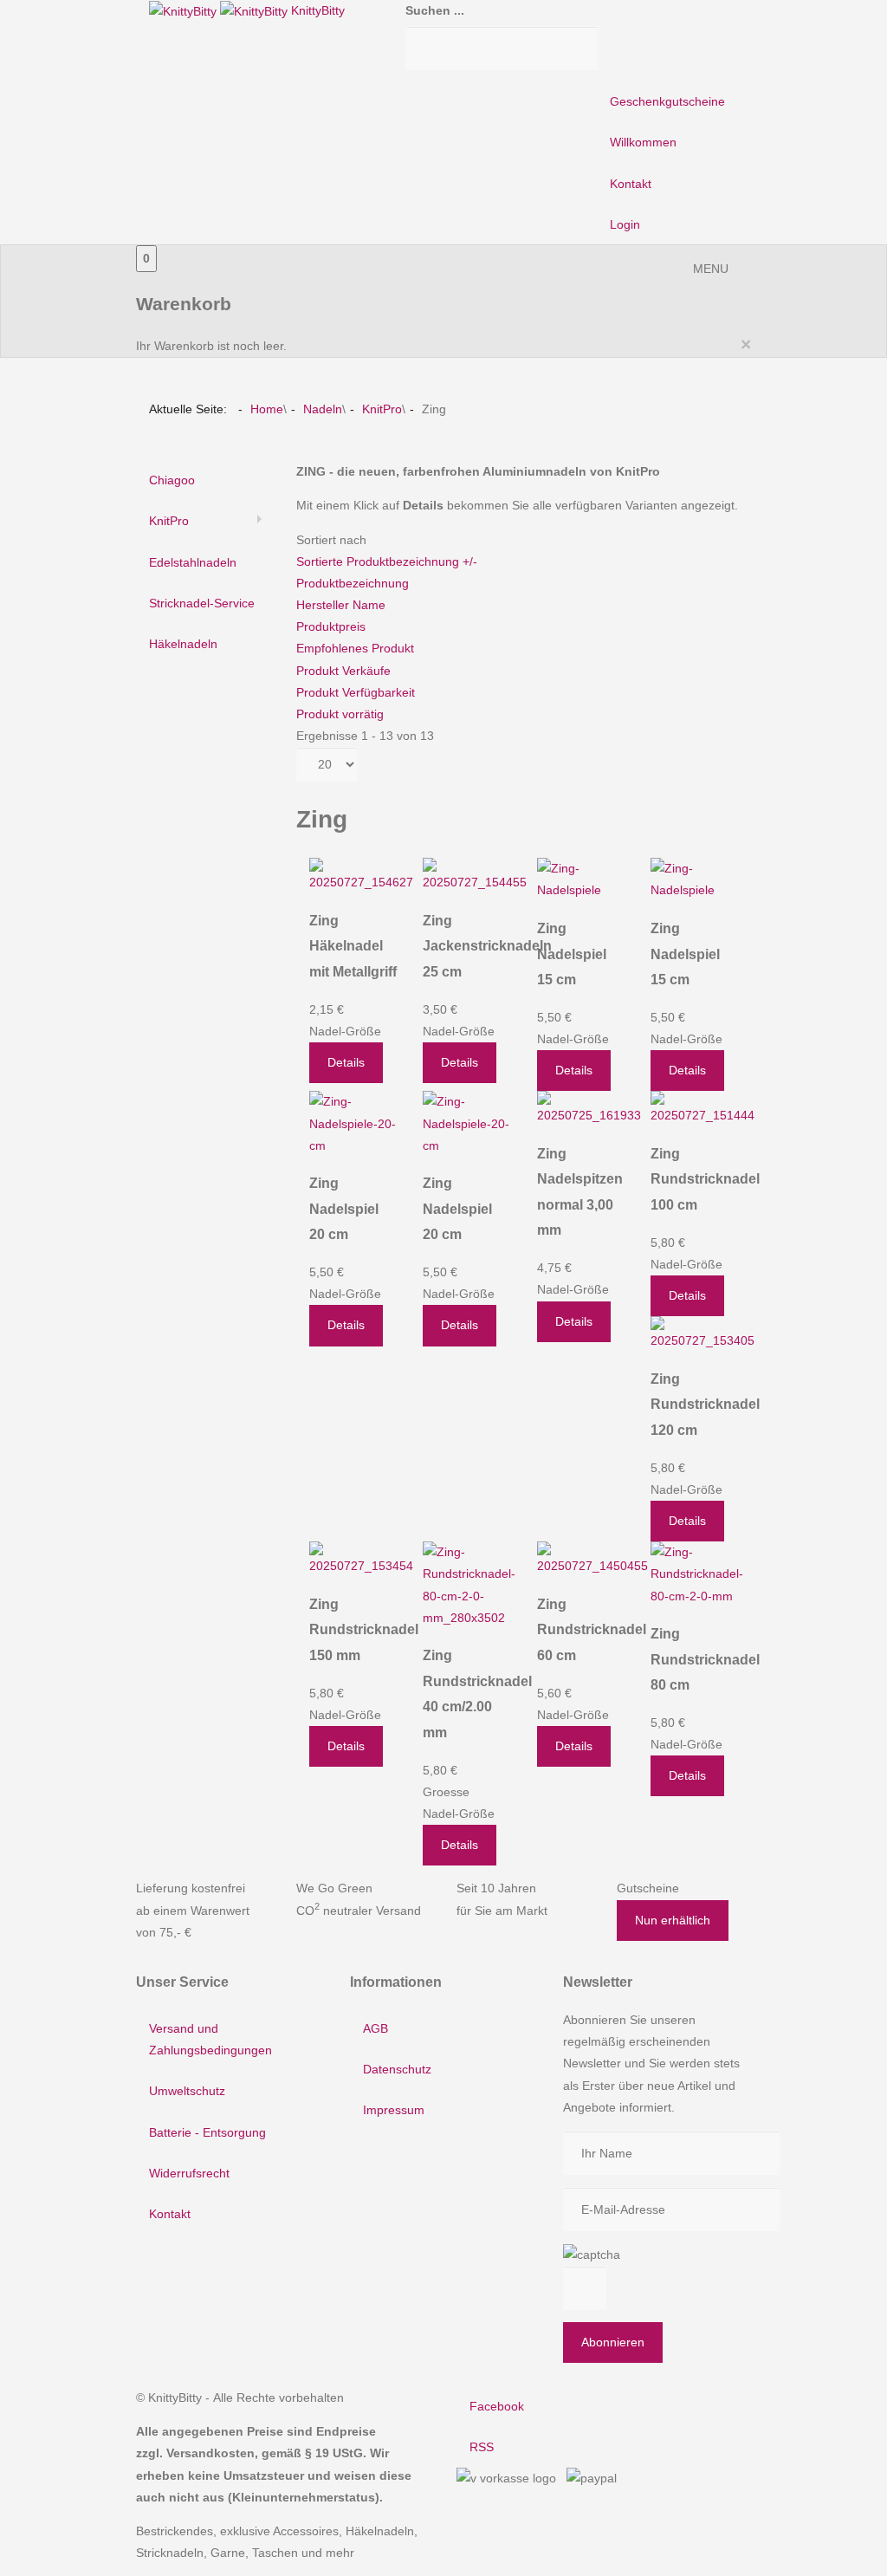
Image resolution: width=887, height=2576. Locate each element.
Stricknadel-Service (202, 603)
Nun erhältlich (673, 1920)
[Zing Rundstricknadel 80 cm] (697, 1574)
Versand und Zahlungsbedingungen (210, 2039)
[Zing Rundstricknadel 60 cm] (592, 1558)
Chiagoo (172, 480)
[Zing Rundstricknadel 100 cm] (702, 1108)
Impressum (394, 2110)
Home (267, 409)
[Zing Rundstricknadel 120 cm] (702, 1333)
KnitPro (382, 409)
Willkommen (643, 142)
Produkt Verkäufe (343, 671)
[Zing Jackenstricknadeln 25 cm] (475, 875)
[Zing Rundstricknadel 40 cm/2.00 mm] (469, 1584)
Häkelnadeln (183, 644)
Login (625, 224)
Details (346, 1062)
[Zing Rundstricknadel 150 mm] (361, 1558)
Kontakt (631, 184)
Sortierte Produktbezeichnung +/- (387, 561)
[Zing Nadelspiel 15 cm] (581, 879)
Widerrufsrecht (189, 2173)
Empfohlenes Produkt (355, 648)
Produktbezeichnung (353, 583)
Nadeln (323, 409)
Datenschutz (397, 2069)
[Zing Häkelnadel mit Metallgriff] (361, 875)
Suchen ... (435, 10)
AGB (376, 2028)
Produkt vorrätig (340, 714)
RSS (482, 2447)
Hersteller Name (341, 605)
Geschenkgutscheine (667, 101)
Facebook (497, 2406)
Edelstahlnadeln (193, 562)
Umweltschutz (187, 2091)
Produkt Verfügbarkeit (356, 692)
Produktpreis (331, 626)
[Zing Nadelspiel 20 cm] (353, 1123)
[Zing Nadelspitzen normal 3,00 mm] (589, 1108)
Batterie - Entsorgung (207, 2132)
